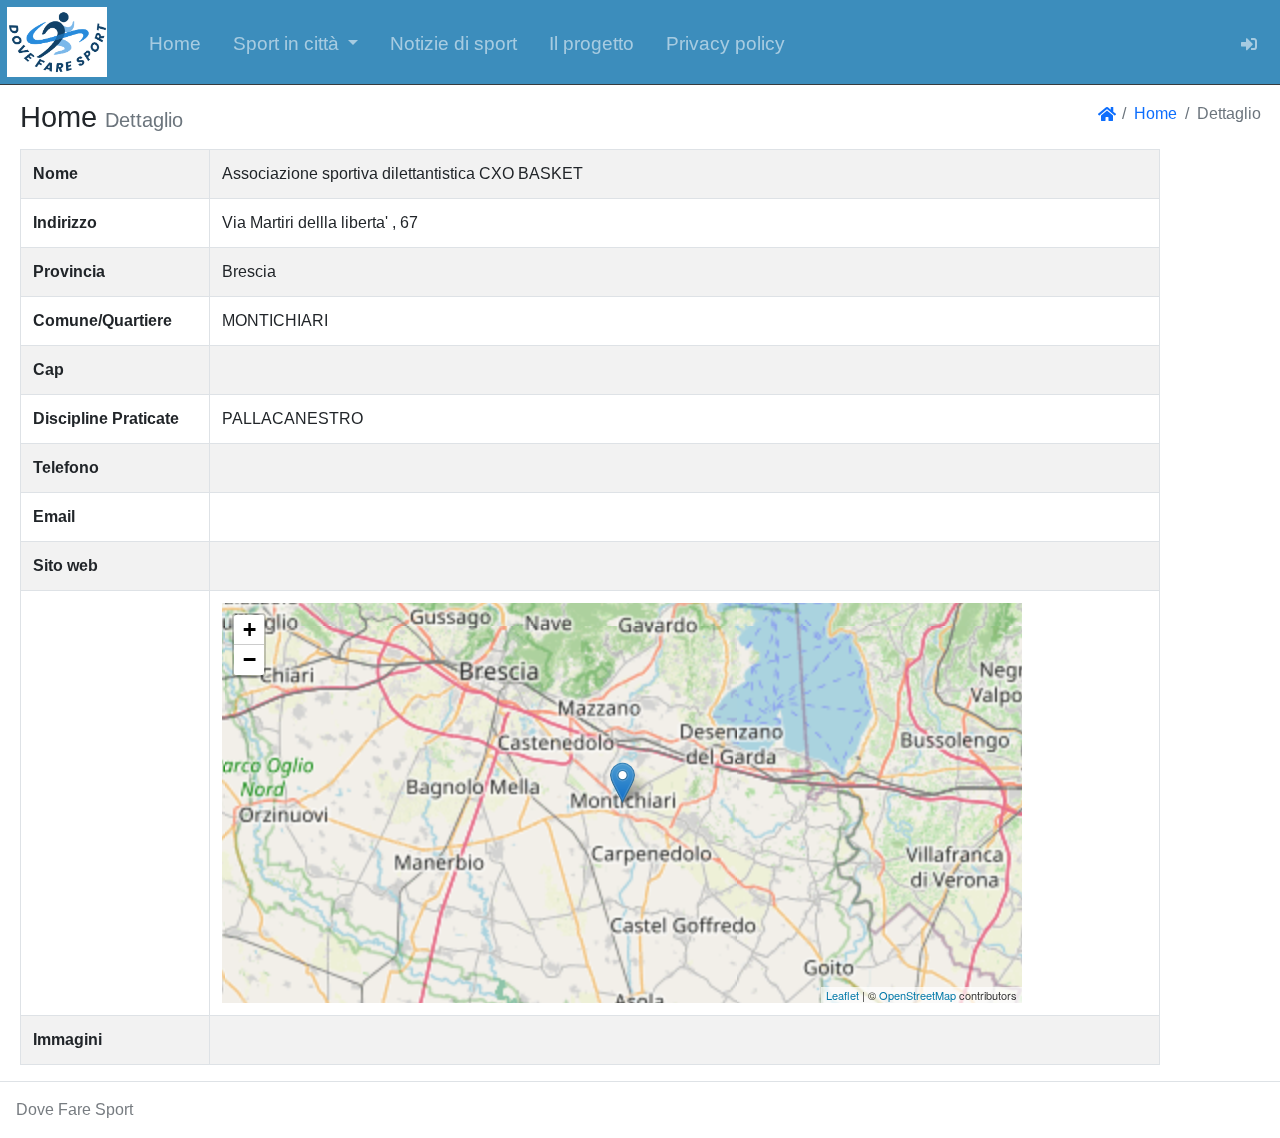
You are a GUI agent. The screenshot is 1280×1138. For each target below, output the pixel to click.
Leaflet (842, 995)
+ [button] (249, 629)
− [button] (249, 659)
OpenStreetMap (917, 995)
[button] (296, 42)
